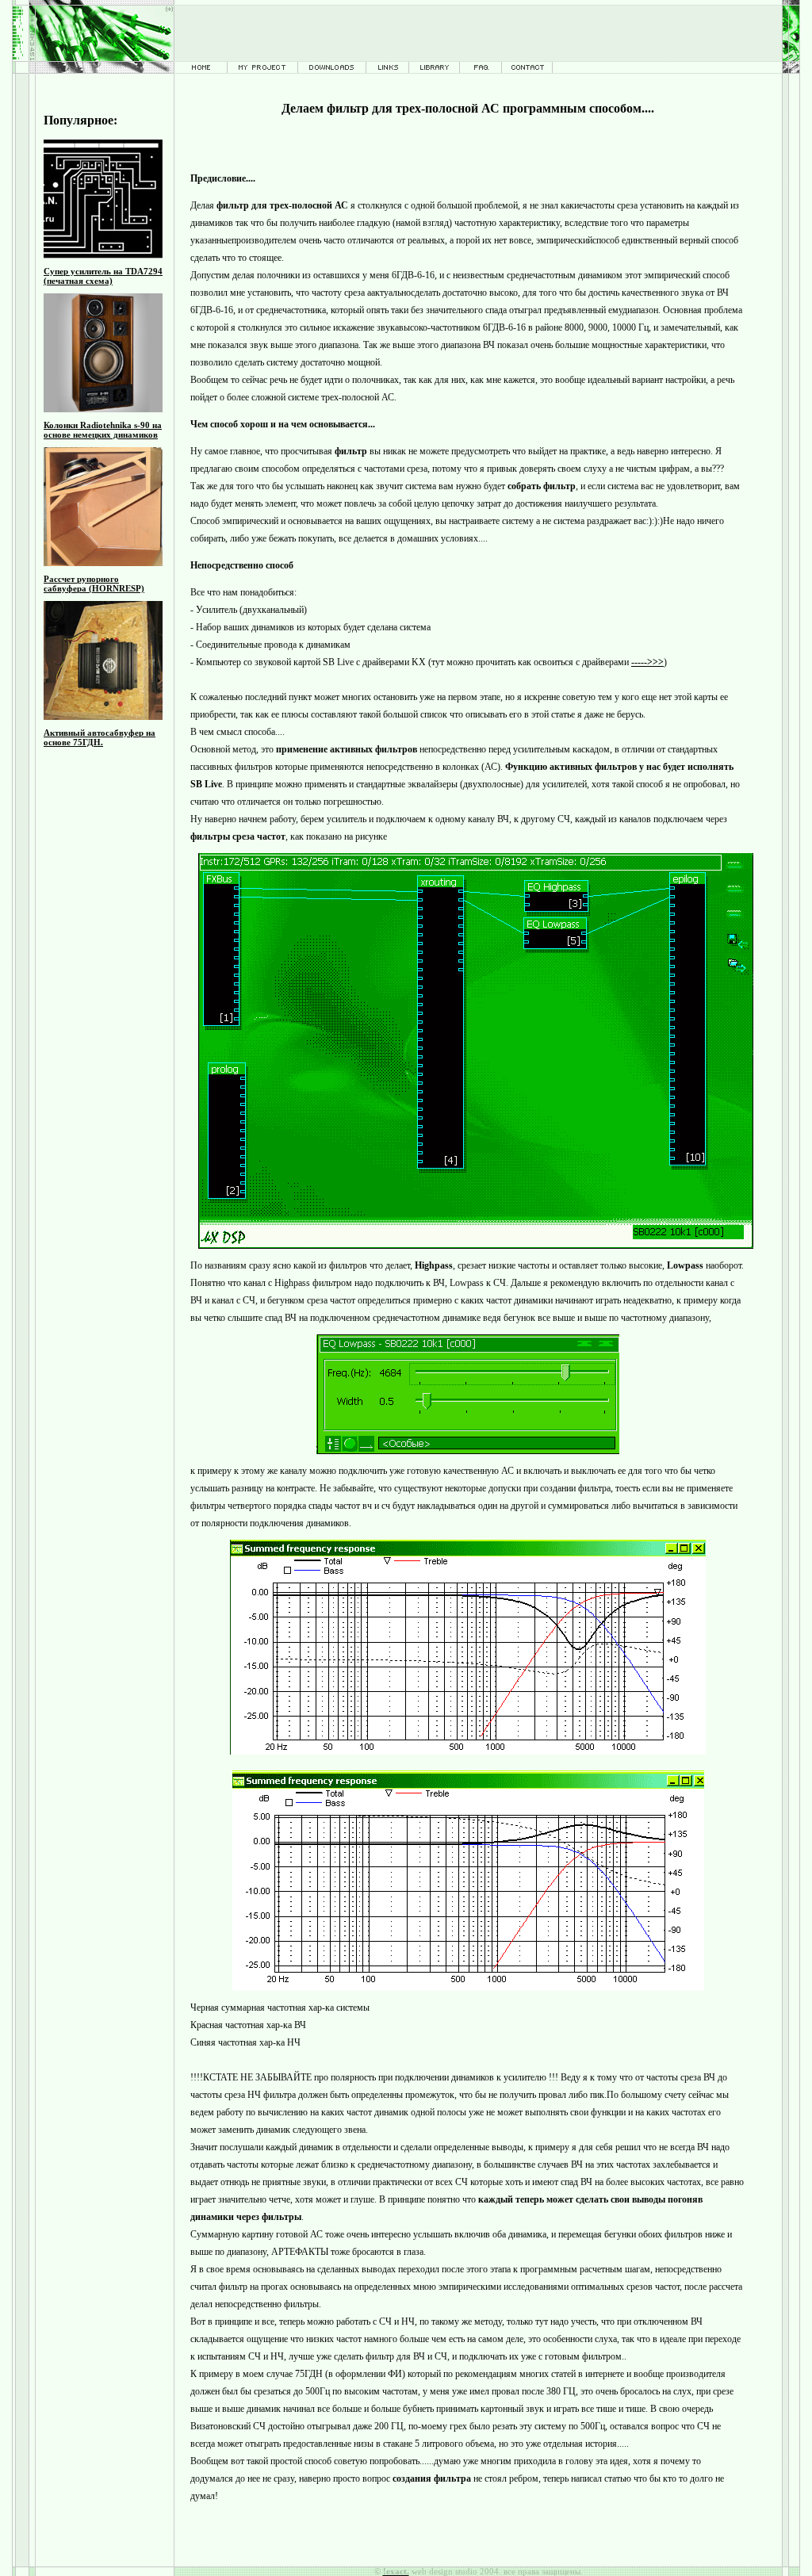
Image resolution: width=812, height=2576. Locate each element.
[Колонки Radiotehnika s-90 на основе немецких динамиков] (103, 409)
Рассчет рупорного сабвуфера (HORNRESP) (94, 584)
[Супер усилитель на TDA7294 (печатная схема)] (103, 255)
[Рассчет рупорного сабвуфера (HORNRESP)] (103, 563)
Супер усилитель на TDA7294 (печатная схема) (103, 276)
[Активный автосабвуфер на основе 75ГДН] (103, 717)
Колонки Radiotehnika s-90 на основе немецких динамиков (103, 430)
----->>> (647, 662)
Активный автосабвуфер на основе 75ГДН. (100, 737)
